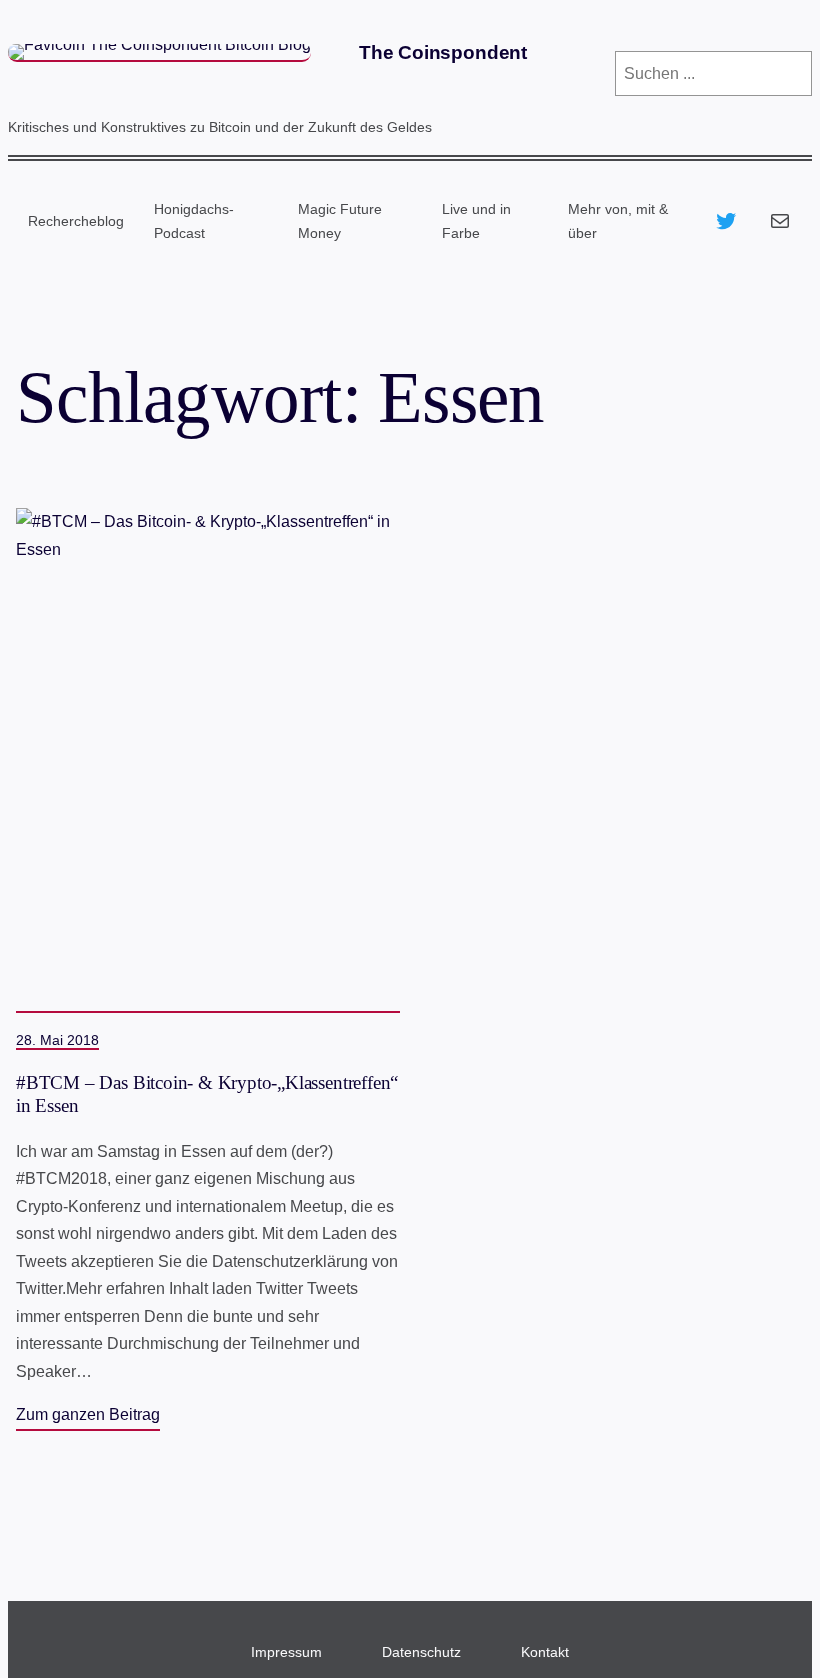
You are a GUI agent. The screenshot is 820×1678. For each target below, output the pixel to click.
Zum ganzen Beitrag (88, 1414)
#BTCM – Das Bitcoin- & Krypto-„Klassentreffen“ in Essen (207, 1094)
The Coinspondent (443, 52)
